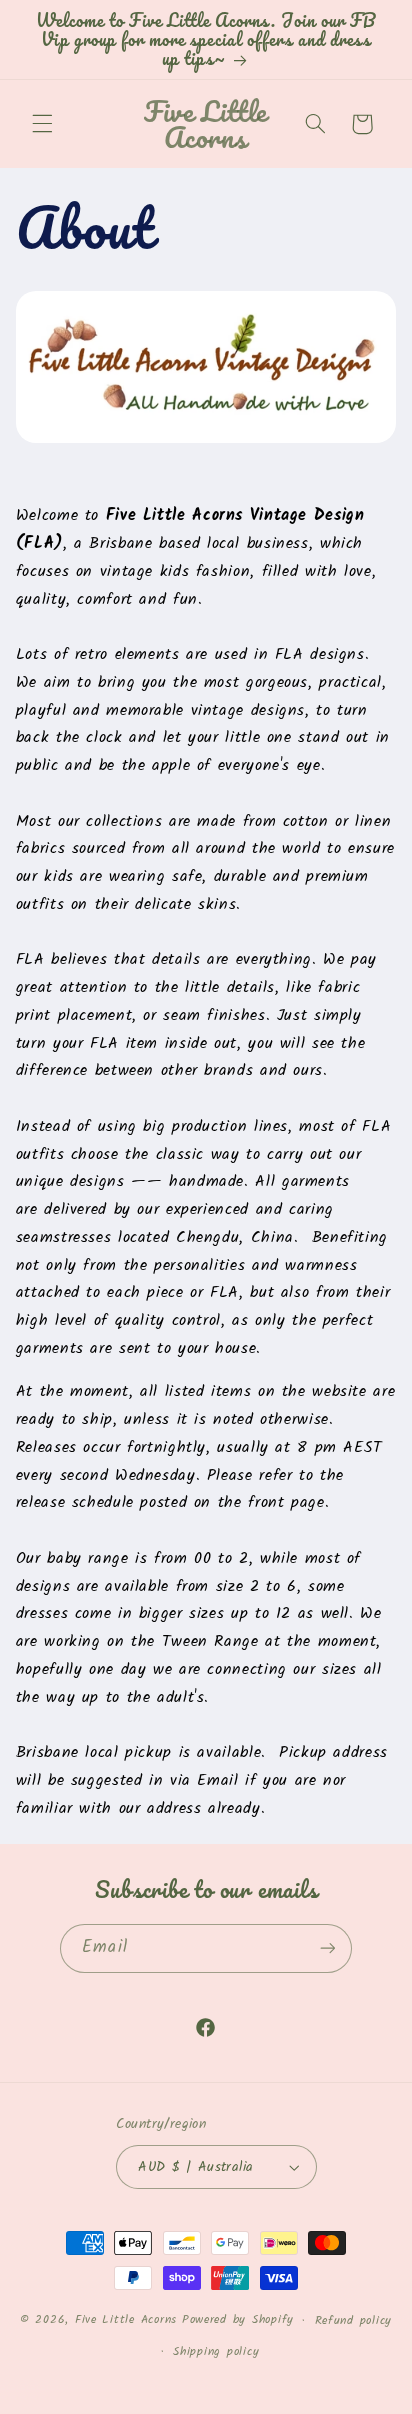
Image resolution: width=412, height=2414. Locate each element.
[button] (42, 124)
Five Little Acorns (126, 2321)
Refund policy (354, 2321)
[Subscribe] (327, 1948)
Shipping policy (216, 2352)
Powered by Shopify (238, 2321)
